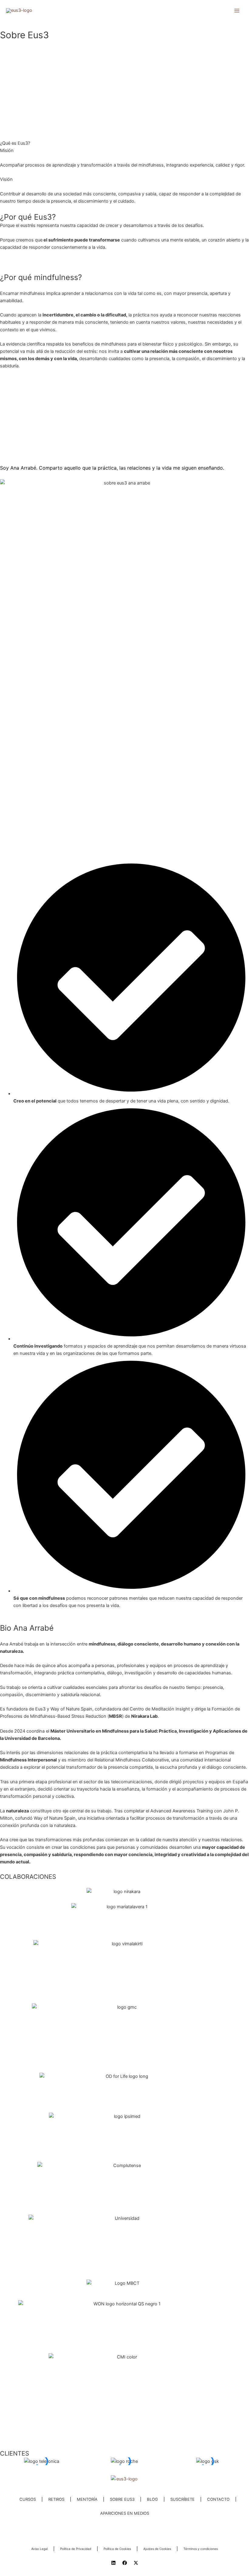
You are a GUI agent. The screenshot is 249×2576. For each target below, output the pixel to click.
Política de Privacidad (76, 2549)
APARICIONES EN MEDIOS (125, 2513)
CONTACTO (218, 2499)
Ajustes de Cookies (157, 2549)
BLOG (152, 2499)
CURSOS (28, 2499)
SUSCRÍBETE (182, 2499)
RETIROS (56, 2499)
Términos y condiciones (201, 2549)
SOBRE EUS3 (122, 2499)
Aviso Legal (39, 2549)
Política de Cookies (117, 2549)
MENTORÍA (87, 2499)
